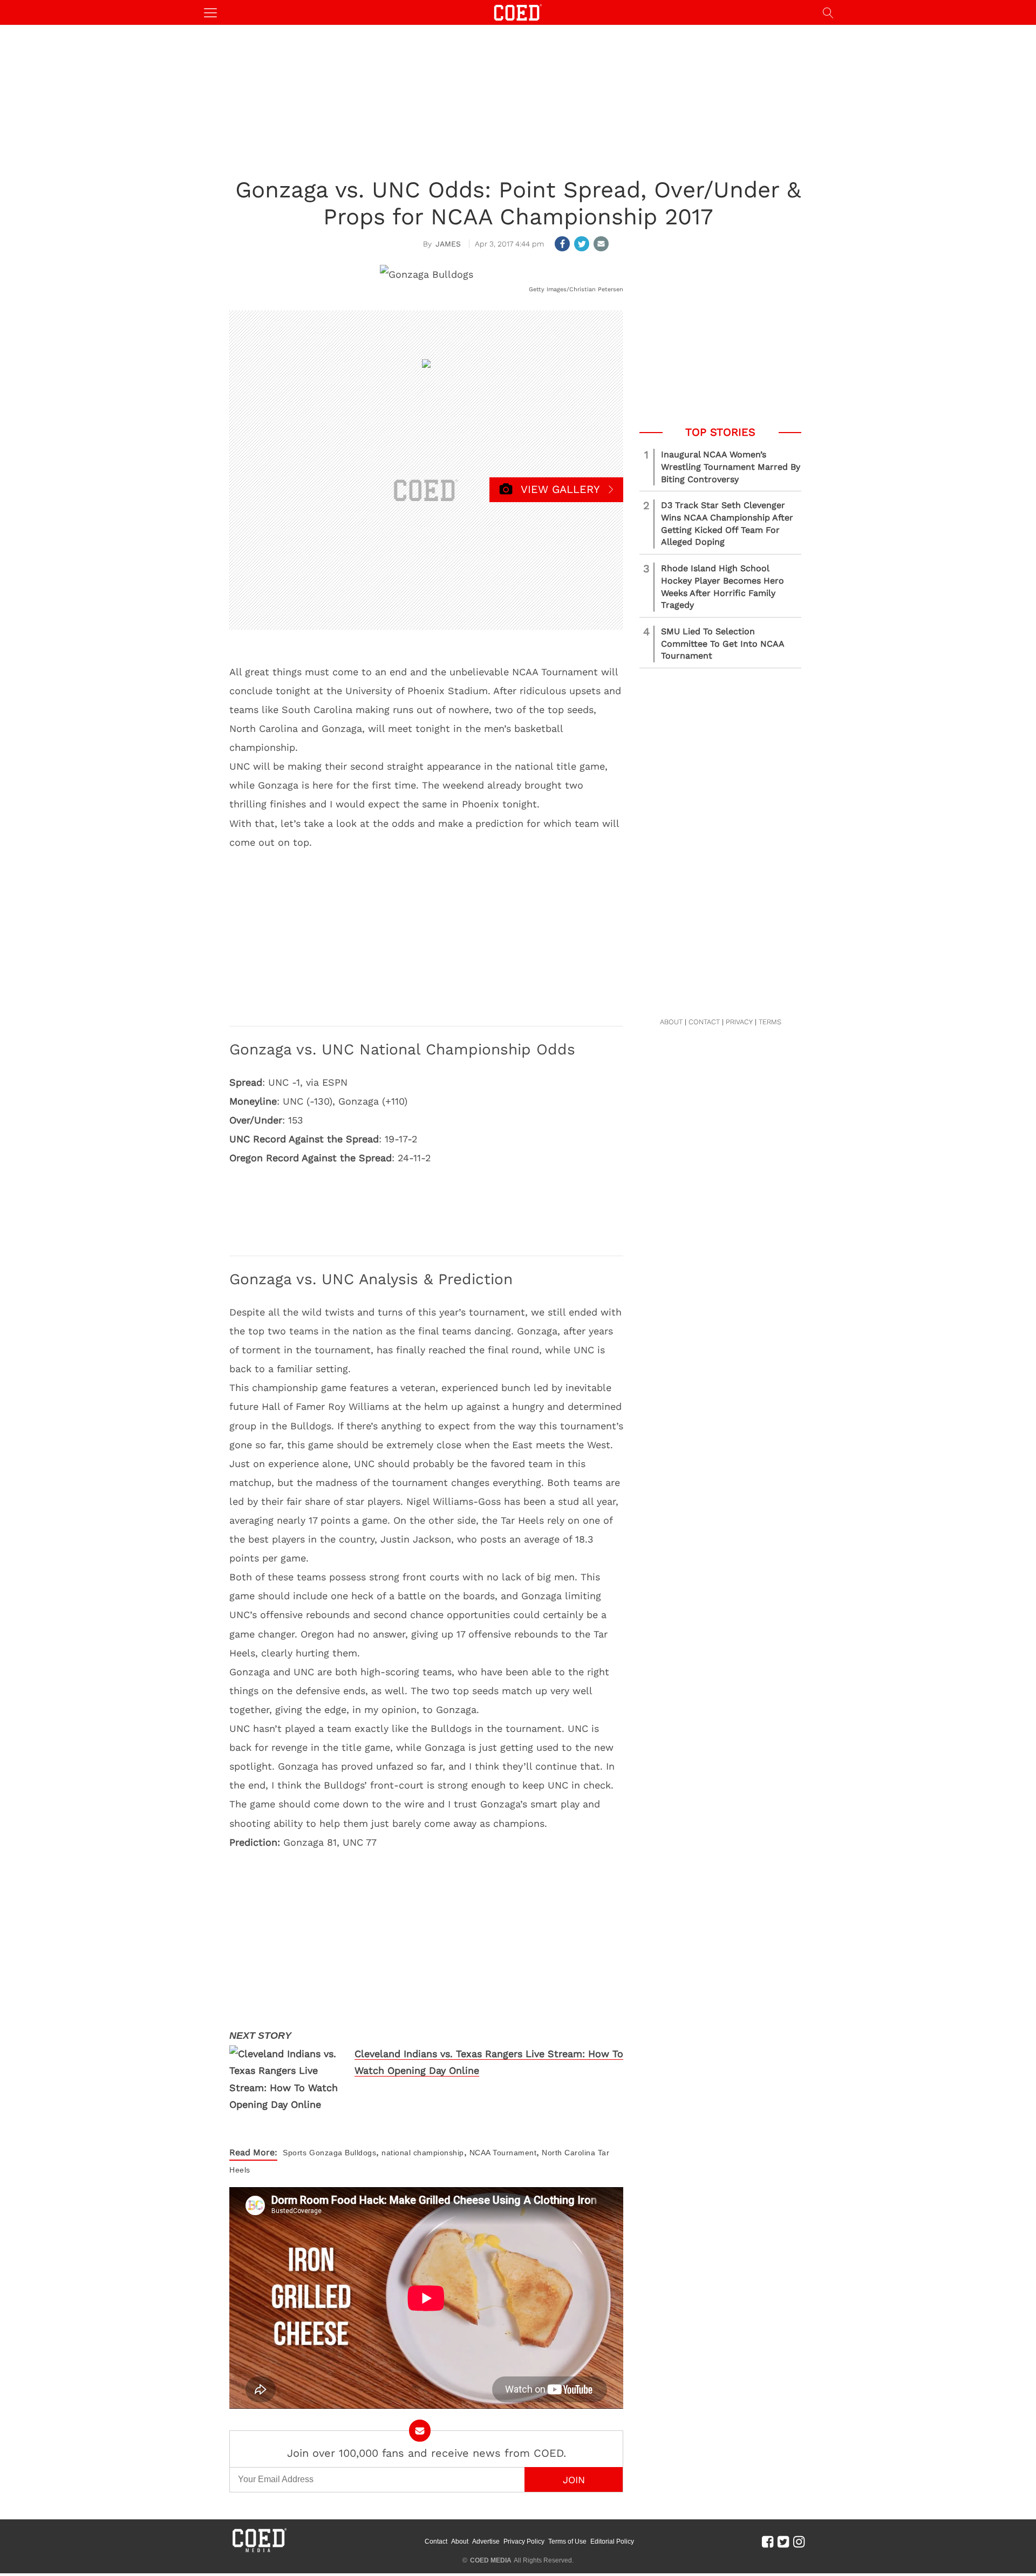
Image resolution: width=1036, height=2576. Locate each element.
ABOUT (671, 1022)
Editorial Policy (612, 2541)
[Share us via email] (601, 244)
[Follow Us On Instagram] (799, 2541)
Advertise (486, 2541)
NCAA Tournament (503, 2153)
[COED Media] (259, 2551)
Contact (436, 2541)
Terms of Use (567, 2541)
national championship (423, 2153)
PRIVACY (739, 1022)
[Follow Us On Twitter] (783, 2541)
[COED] (518, 12)
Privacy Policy (524, 2541)
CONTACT (704, 1022)
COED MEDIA (491, 2560)
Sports (295, 2153)
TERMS (770, 1022)
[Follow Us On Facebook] (768, 2541)
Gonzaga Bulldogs (343, 2153)
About (460, 2541)
